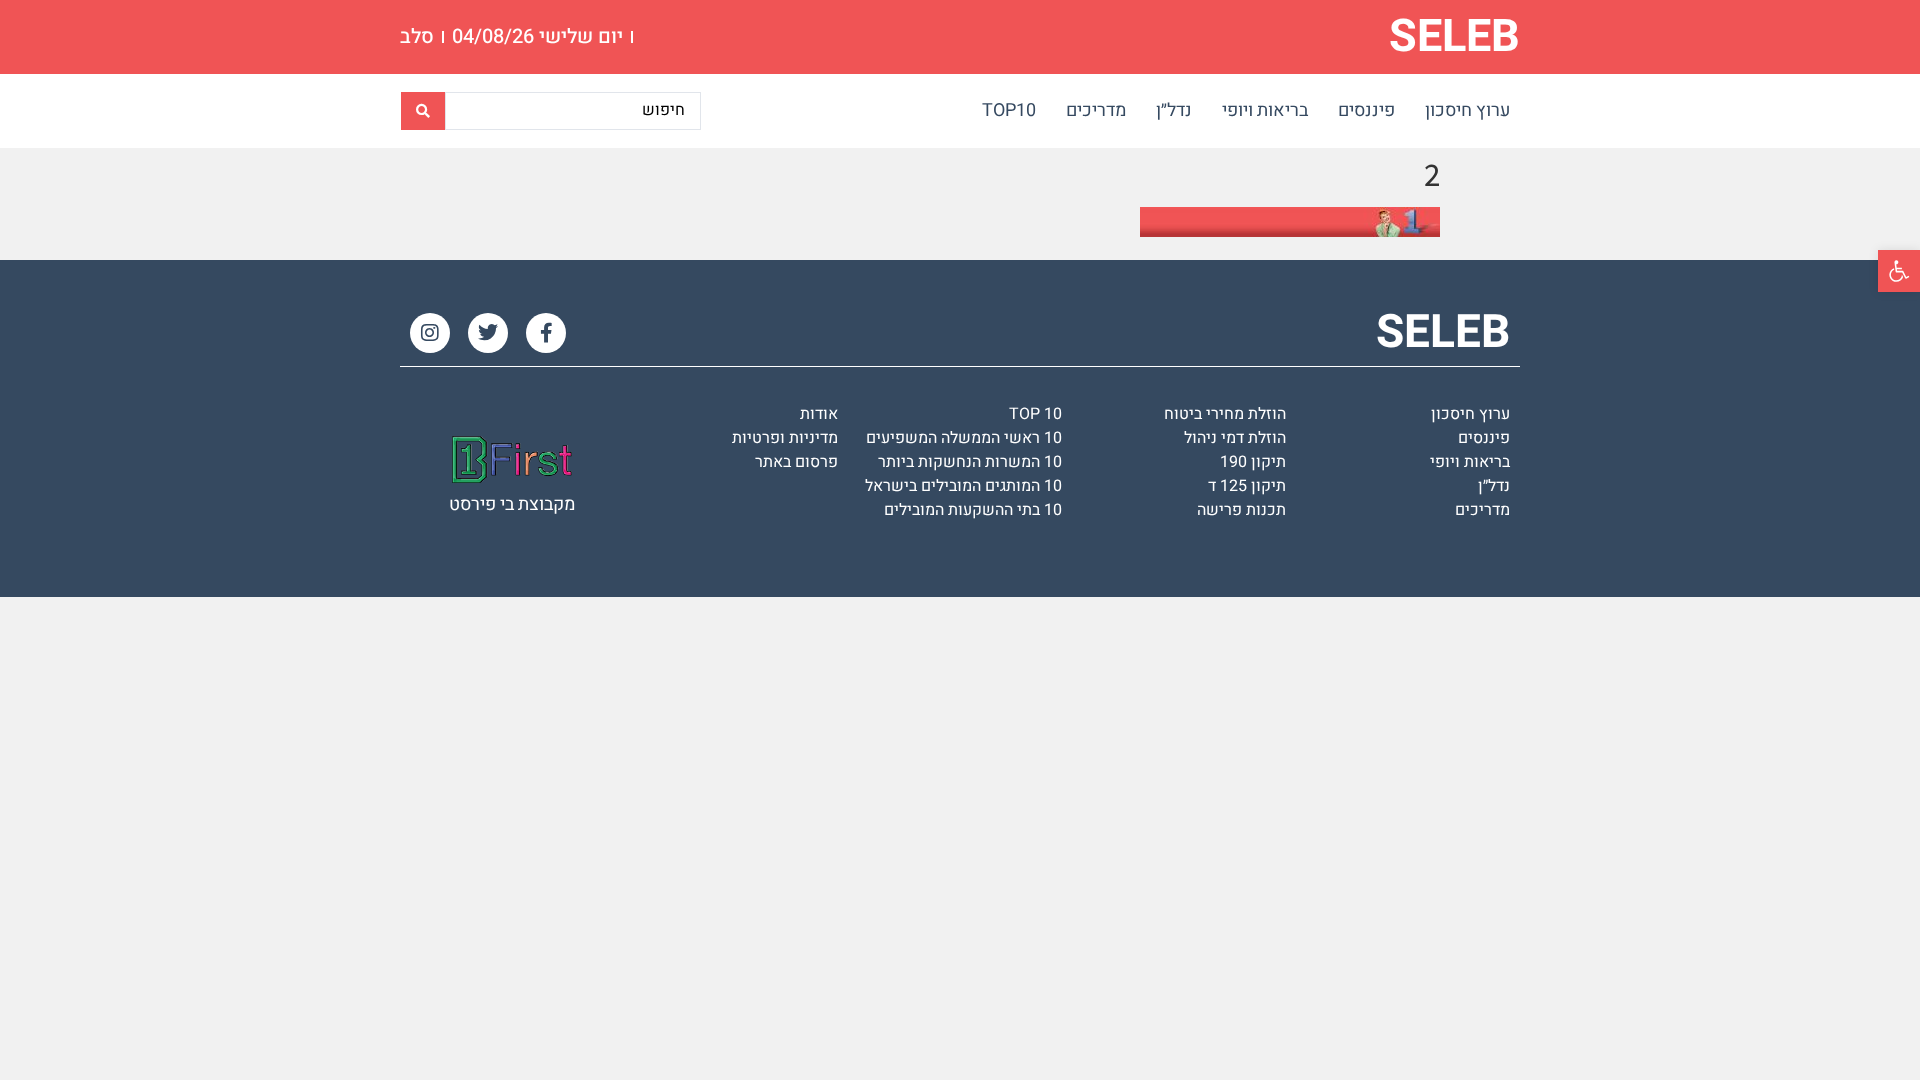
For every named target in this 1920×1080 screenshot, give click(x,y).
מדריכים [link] (1096, 110)
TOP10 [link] (1009, 110)
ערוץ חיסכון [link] (1467, 110)
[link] (1899, 271)
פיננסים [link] (1366, 110)
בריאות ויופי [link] (1265, 110)
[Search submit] (423, 111)
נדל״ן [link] (1174, 110)
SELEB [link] (1454, 37)
